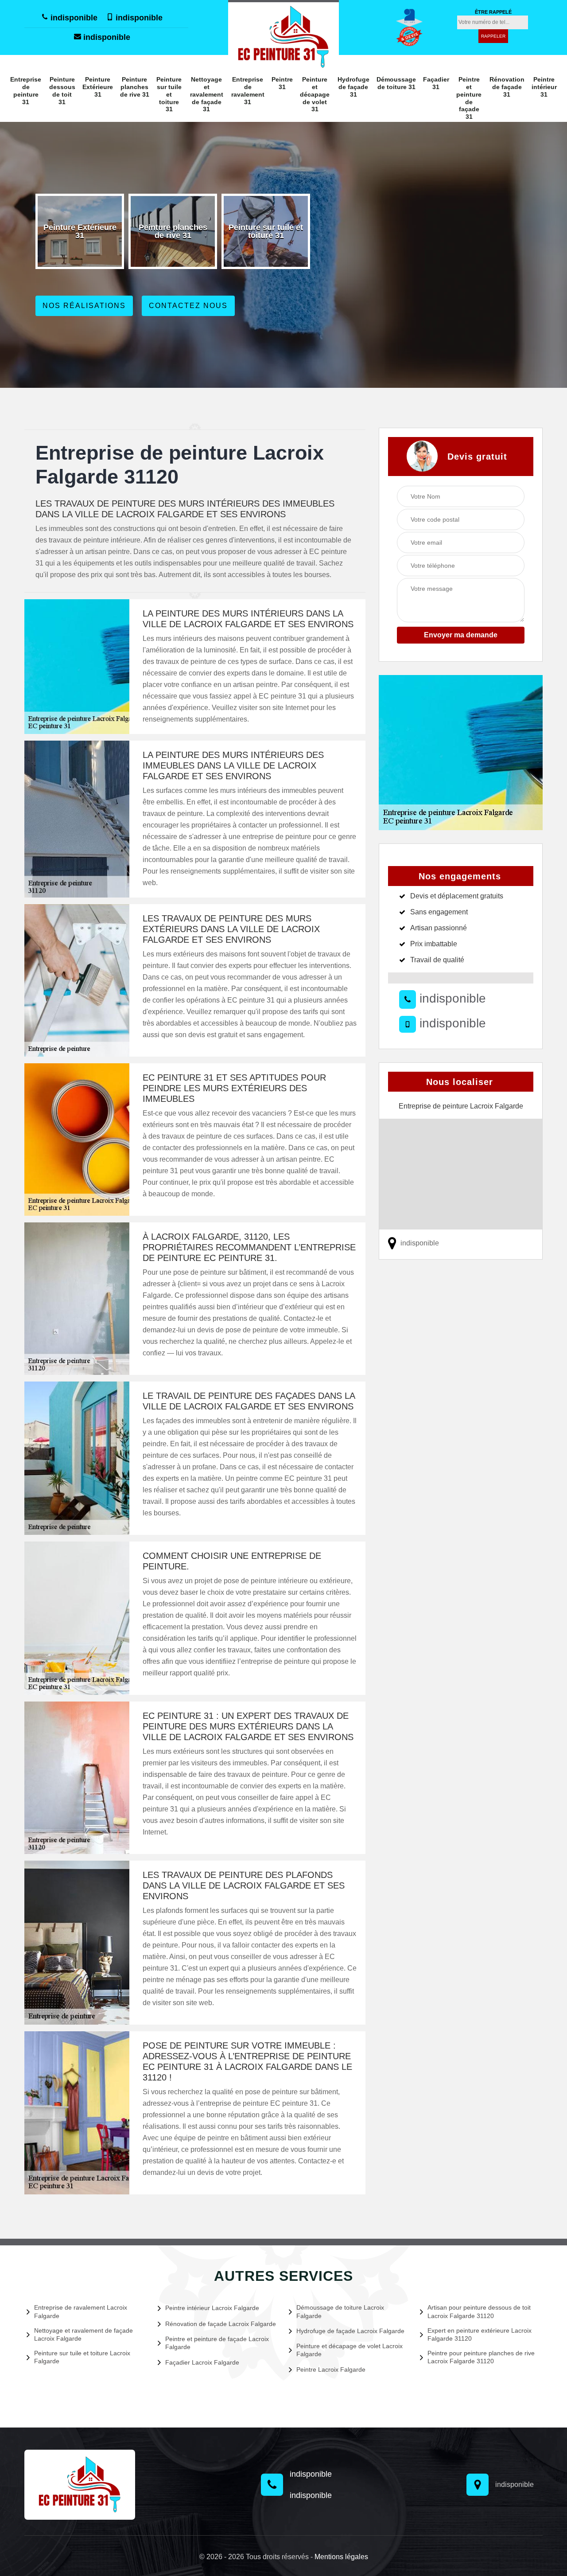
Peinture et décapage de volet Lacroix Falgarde (350, 2350)
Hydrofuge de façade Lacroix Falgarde (350, 2331)
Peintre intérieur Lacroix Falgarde (212, 2308)
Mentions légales (341, 2557)
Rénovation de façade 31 (507, 87)
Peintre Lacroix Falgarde (331, 2369)
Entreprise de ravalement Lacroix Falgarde (81, 2311)
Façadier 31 (436, 83)
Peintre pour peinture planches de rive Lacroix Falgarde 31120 (481, 2357)
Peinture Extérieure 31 (98, 87)
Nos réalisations (84, 306)
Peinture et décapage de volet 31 (315, 94)
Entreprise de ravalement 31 (248, 90)
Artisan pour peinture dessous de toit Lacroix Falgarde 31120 (479, 2311)
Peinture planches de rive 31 (135, 87)
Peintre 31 (282, 83)
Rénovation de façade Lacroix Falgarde (221, 2324)
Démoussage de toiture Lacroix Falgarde (340, 2311)
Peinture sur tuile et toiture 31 (169, 94)
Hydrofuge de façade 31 (353, 87)
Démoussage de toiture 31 (396, 83)
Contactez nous (188, 306)
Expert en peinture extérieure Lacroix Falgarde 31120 (480, 2334)
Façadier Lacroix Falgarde (202, 2362)
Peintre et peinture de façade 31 (469, 98)
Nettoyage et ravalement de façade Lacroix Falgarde (83, 2334)
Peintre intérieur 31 (544, 87)
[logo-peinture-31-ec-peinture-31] (283, 36)
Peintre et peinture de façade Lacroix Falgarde (217, 2343)
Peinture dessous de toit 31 (62, 90)
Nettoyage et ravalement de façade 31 (207, 94)
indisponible (73, 18)
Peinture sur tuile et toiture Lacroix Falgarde (82, 2357)
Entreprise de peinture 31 (26, 90)
